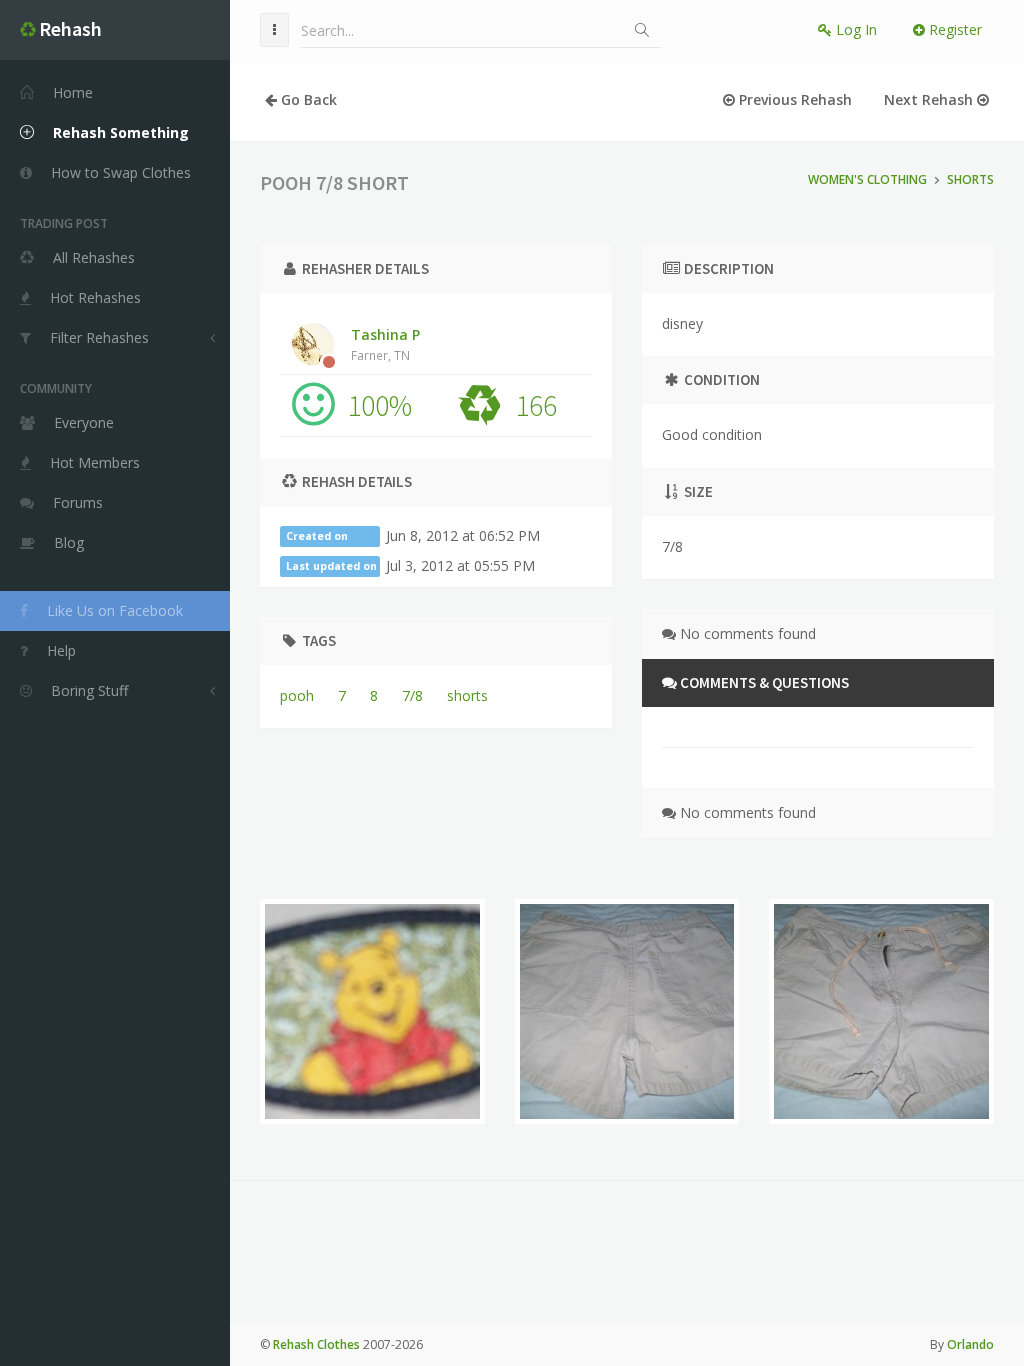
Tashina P (385, 344)
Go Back (307, 99)
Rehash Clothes (316, 1344)
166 (536, 405)
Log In (854, 29)
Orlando (970, 1344)
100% (379, 405)
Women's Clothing (867, 179)
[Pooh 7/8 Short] (372, 1011)
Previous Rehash (793, 99)
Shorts (970, 179)
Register (953, 29)
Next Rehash (930, 99)
